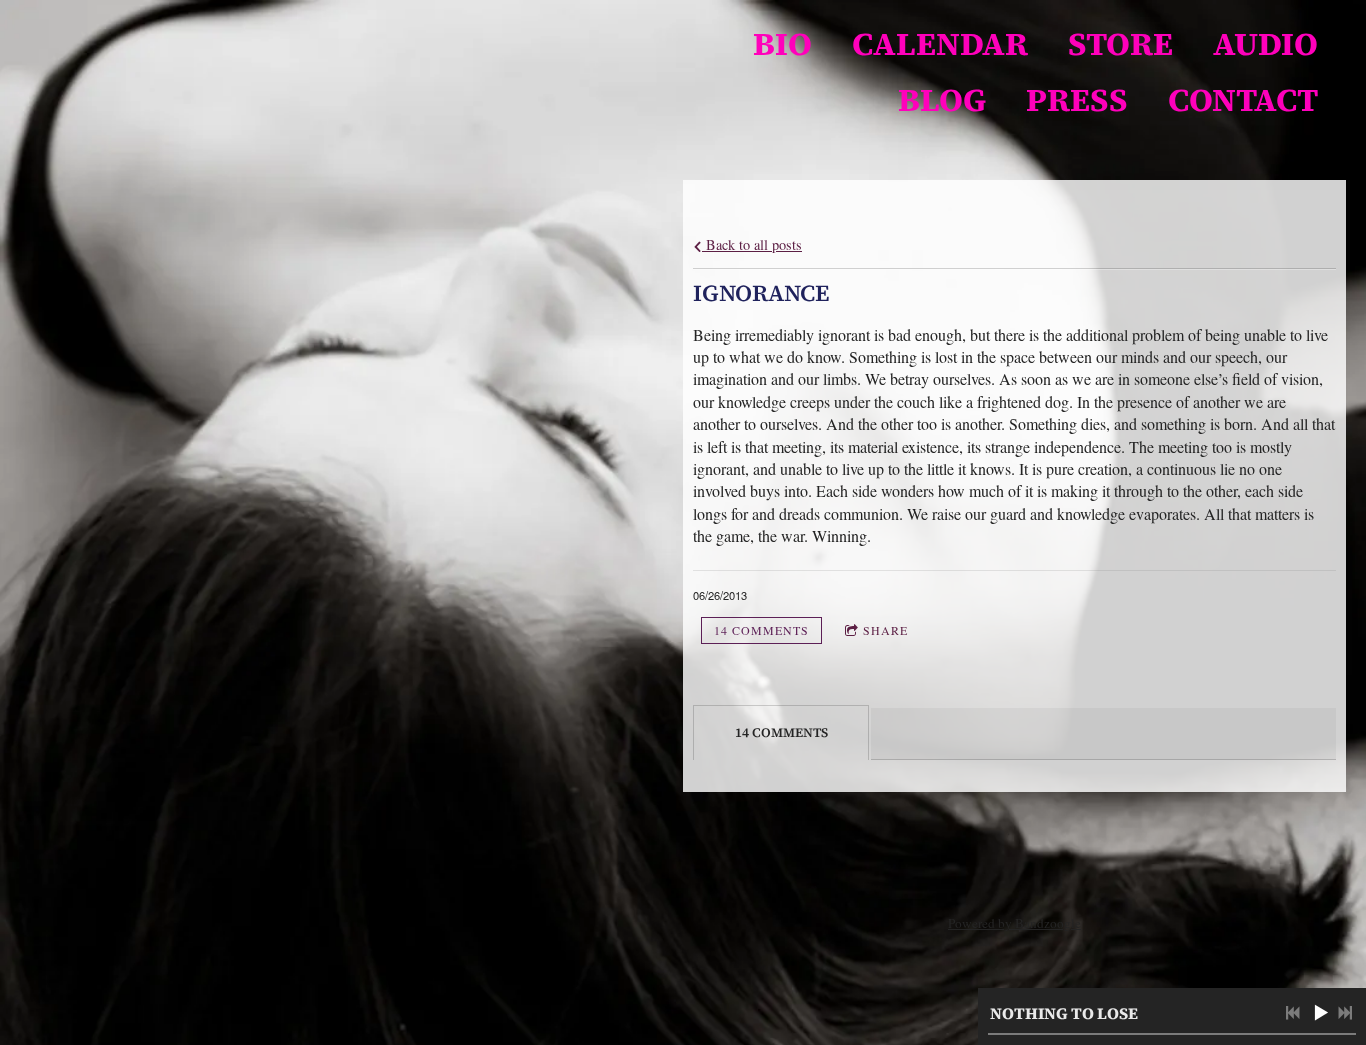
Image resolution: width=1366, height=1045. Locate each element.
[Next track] (1345, 1013)
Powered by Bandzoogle (1014, 923)
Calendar (940, 44)
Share (885, 630)
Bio (782, 44)
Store (1120, 44)
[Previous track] (1293, 1013)
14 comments (761, 630)
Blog (942, 100)
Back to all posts (752, 244)
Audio (1265, 44)
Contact (1243, 100)
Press (1077, 100)
